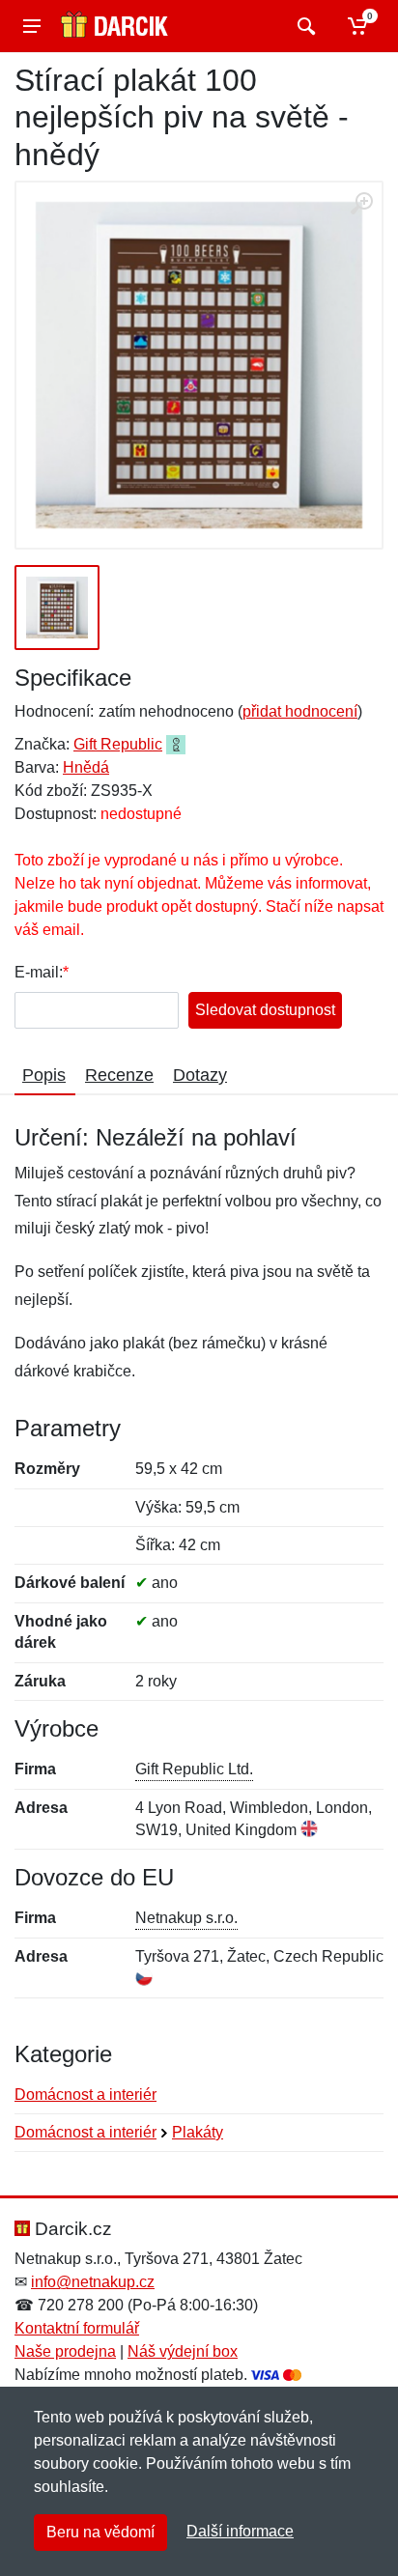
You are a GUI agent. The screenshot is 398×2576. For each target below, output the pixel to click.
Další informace (240, 2531)
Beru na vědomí (100, 2532)
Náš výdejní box (183, 2351)
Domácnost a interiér (85, 2095)
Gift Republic (118, 744)
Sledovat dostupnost (265, 1010)
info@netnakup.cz (93, 2282)
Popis (44, 1075)
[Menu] (32, 26)
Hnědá (86, 767)
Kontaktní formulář (77, 2328)
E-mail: (39, 972)
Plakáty (198, 2132)
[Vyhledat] (304, 26)
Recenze (119, 1075)
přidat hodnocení (300, 711)
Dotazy (200, 1075)
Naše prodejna (65, 2351)
